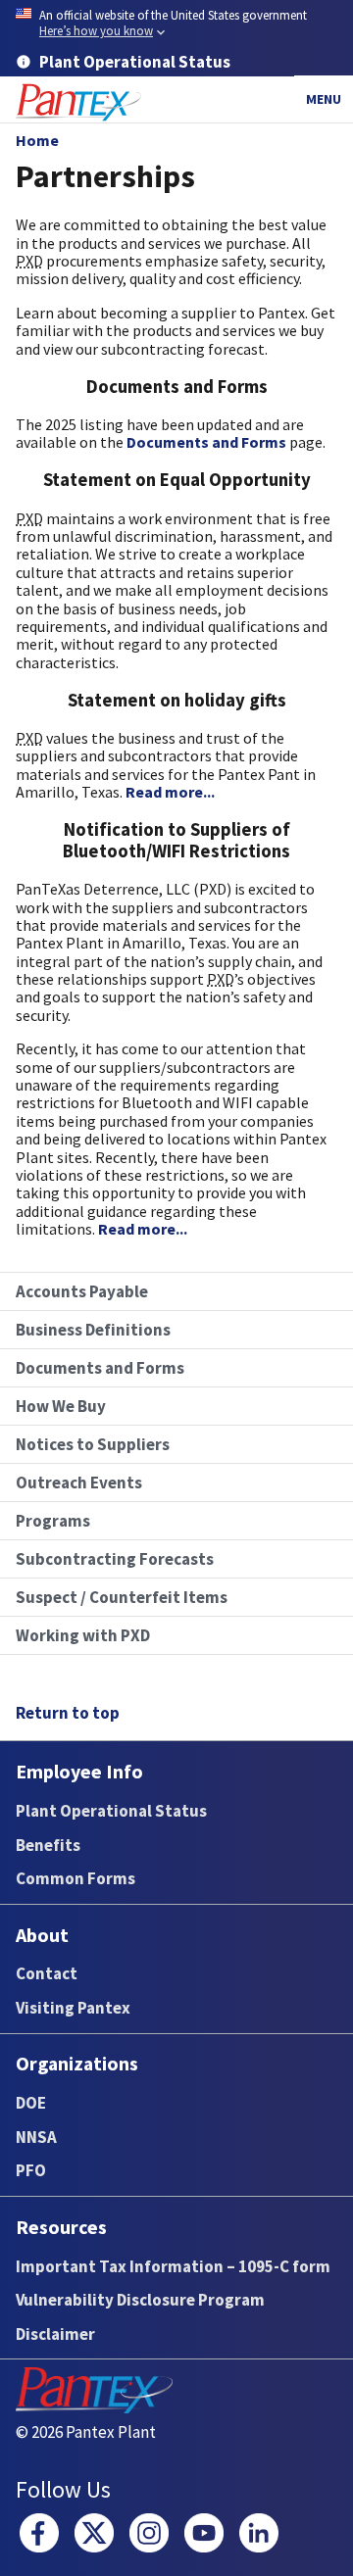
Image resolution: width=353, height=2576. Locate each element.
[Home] (78, 102)
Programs (53, 1521)
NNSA (36, 2137)
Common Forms (76, 1878)
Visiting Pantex (73, 2008)
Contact (47, 1973)
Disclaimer (55, 2334)
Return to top (68, 1713)
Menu (324, 99)
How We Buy (61, 1406)
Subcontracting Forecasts (115, 1559)
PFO (31, 2170)
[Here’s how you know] (176, 24)
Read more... (170, 792)
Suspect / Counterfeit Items (122, 1597)
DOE (31, 2103)
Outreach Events (79, 1482)
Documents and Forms (206, 442)
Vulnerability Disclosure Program (140, 2300)
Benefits (48, 1845)
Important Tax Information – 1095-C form (173, 2266)
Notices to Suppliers (93, 1444)
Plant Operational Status (111, 1811)
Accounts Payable (82, 1291)
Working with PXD (83, 1635)
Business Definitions (93, 1330)
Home (37, 140)
